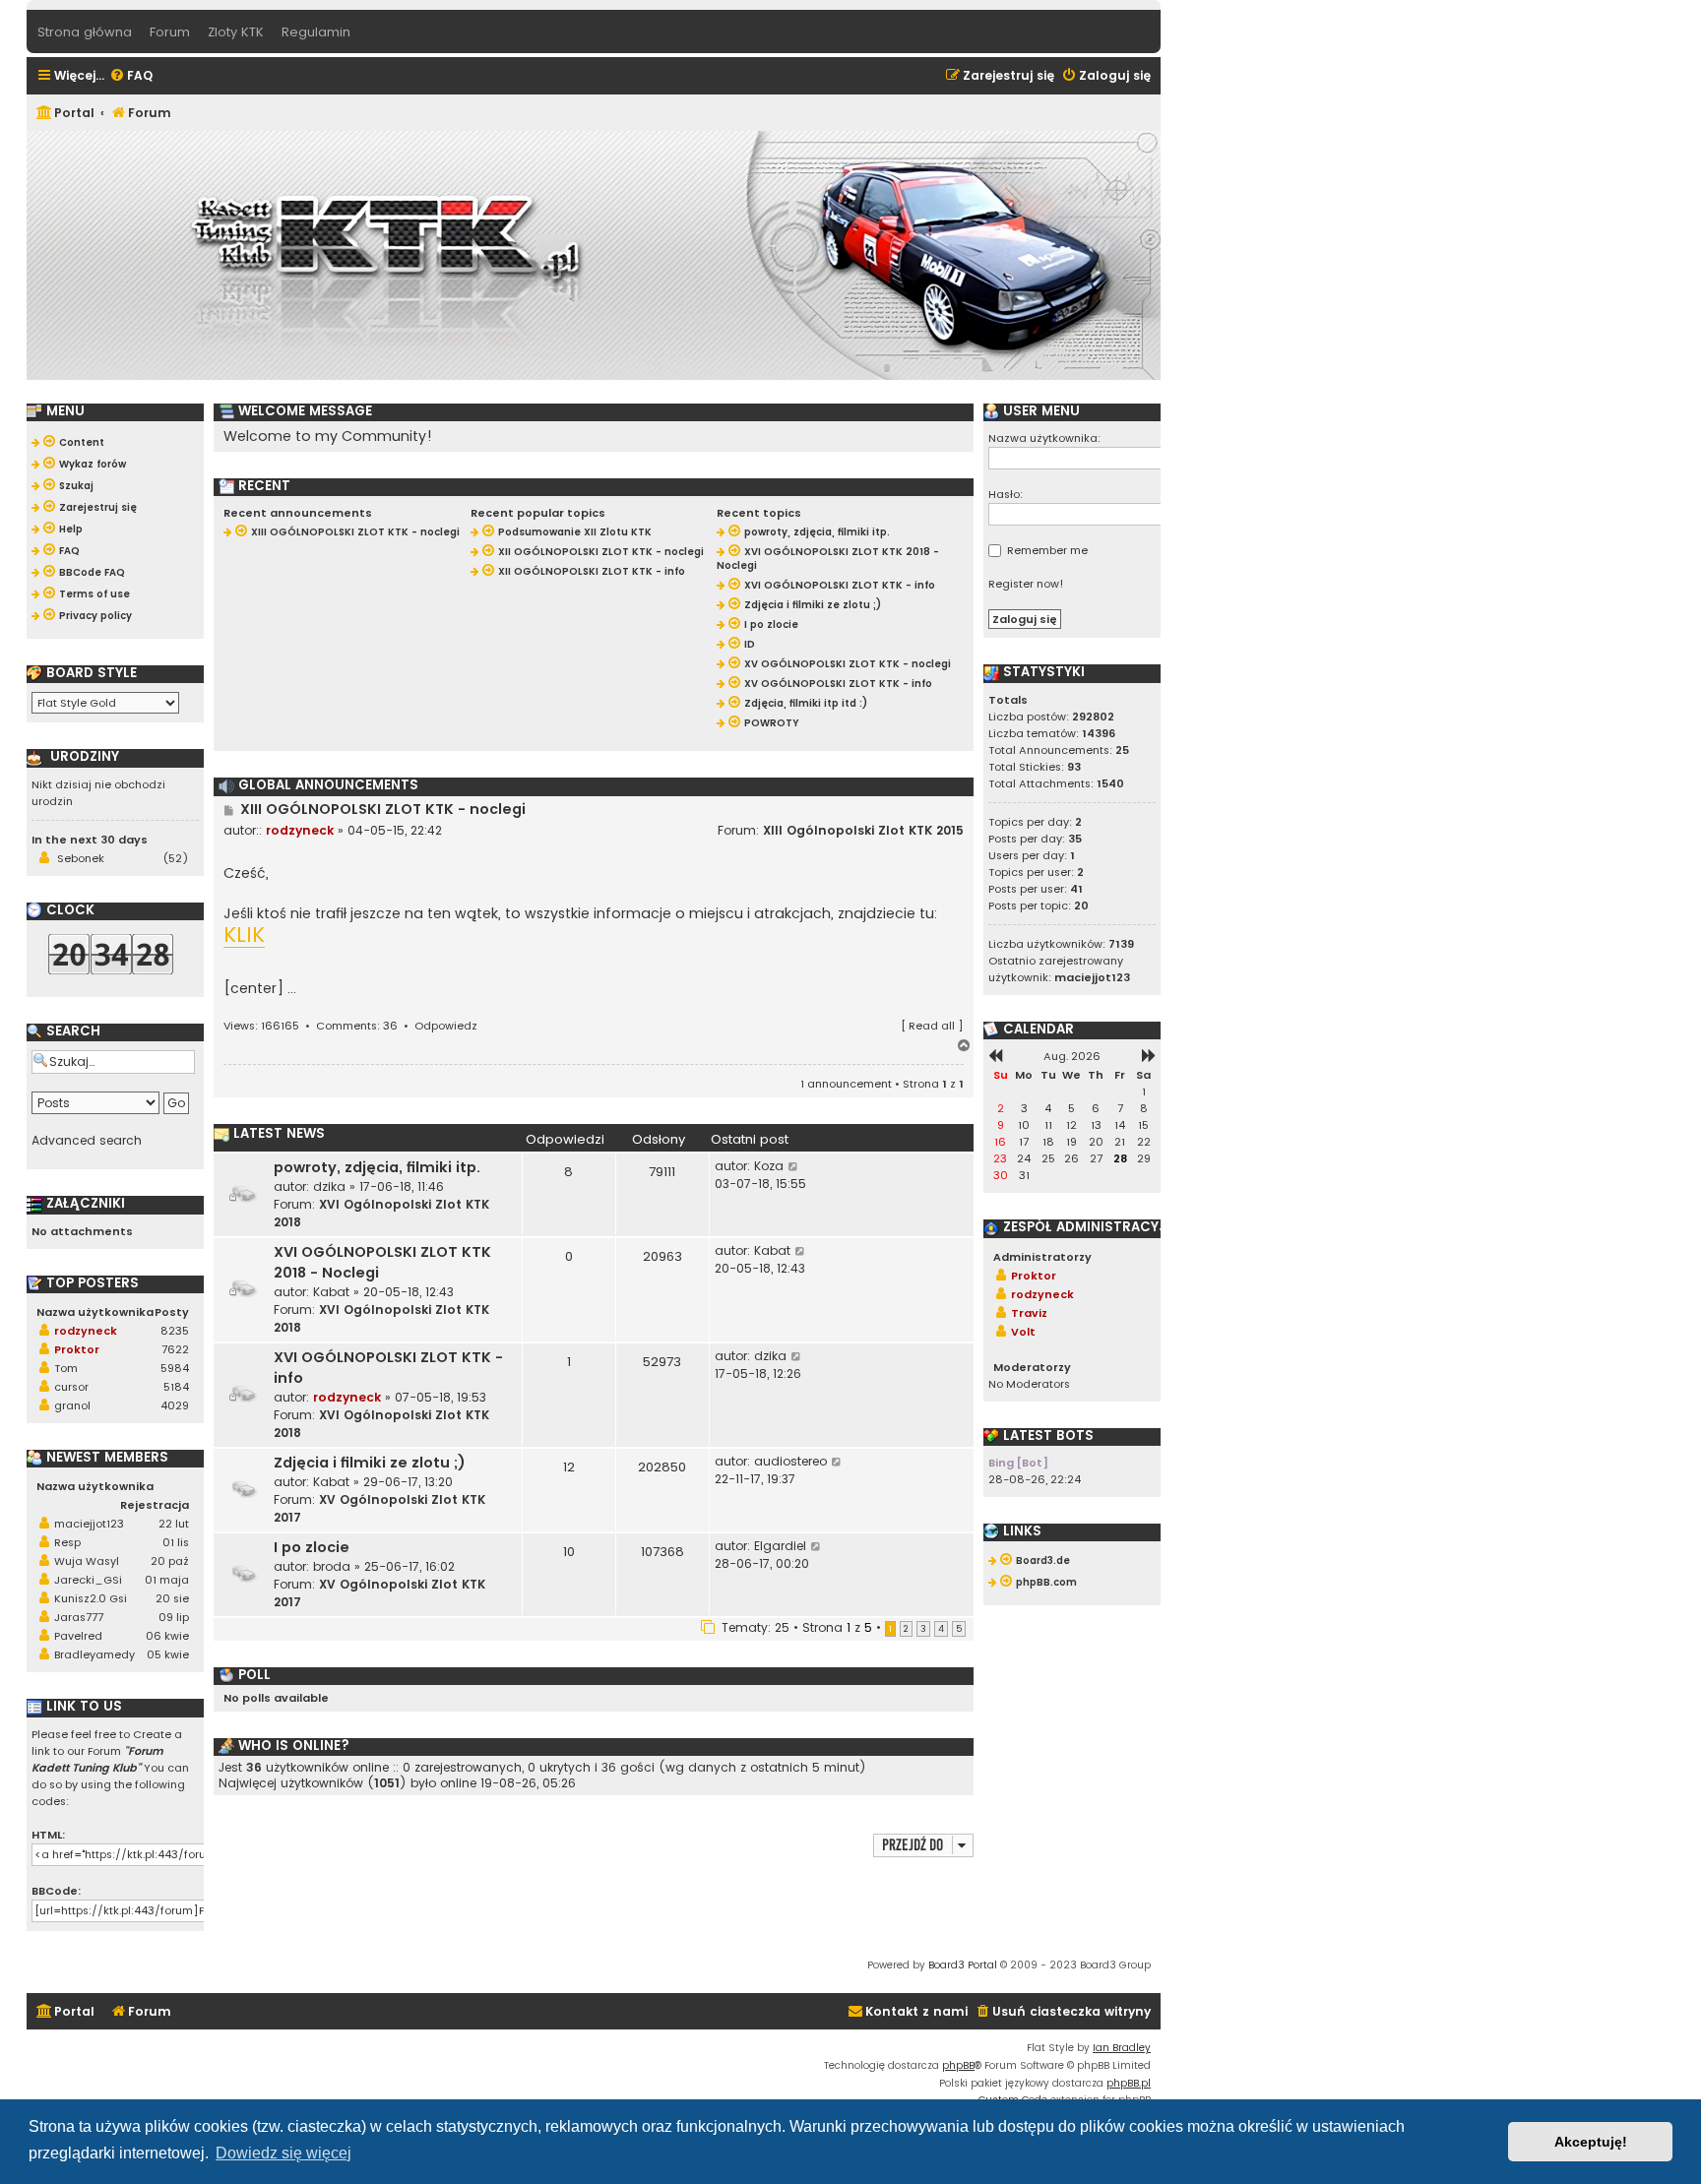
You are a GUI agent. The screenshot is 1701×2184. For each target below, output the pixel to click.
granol (72, 1405)
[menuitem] (131, 76)
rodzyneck (300, 830)
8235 (175, 1331)
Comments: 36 (357, 1026)
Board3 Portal (963, 1965)
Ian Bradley (1122, 2048)
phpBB (958, 2065)
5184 (176, 1387)
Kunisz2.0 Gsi (91, 1598)
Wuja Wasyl (87, 1561)
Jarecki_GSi (88, 1580)
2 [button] (906, 1629)
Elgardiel (780, 1546)
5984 (175, 1368)
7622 (175, 1349)
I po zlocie (312, 1547)
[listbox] (105, 703)
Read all (932, 1026)
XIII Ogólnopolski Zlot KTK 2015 (863, 830)
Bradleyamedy (94, 1654)
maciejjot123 (89, 1524)
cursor (71, 1387)
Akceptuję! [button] (1591, 2142)
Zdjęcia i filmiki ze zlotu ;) (370, 1463)
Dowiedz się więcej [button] (283, 2153)
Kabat (331, 1292)
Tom (66, 1368)
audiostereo (790, 1461)
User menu (1039, 411)
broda (332, 1566)
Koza (769, 1166)
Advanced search (87, 1141)
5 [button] (959, 1629)
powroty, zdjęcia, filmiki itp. (377, 1167)
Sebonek (81, 858)
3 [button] (923, 1629)
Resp (67, 1542)
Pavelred (78, 1636)
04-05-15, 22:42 (395, 830)
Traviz (1029, 1313)
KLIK (244, 936)
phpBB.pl (1129, 2083)
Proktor (77, 1349)
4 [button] (941, 1629)
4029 (175, 1405)
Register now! (1026, 584)
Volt (1023, 1332)
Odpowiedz (446, 1026)
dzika (329, 1186)
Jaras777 (79, 1617)
